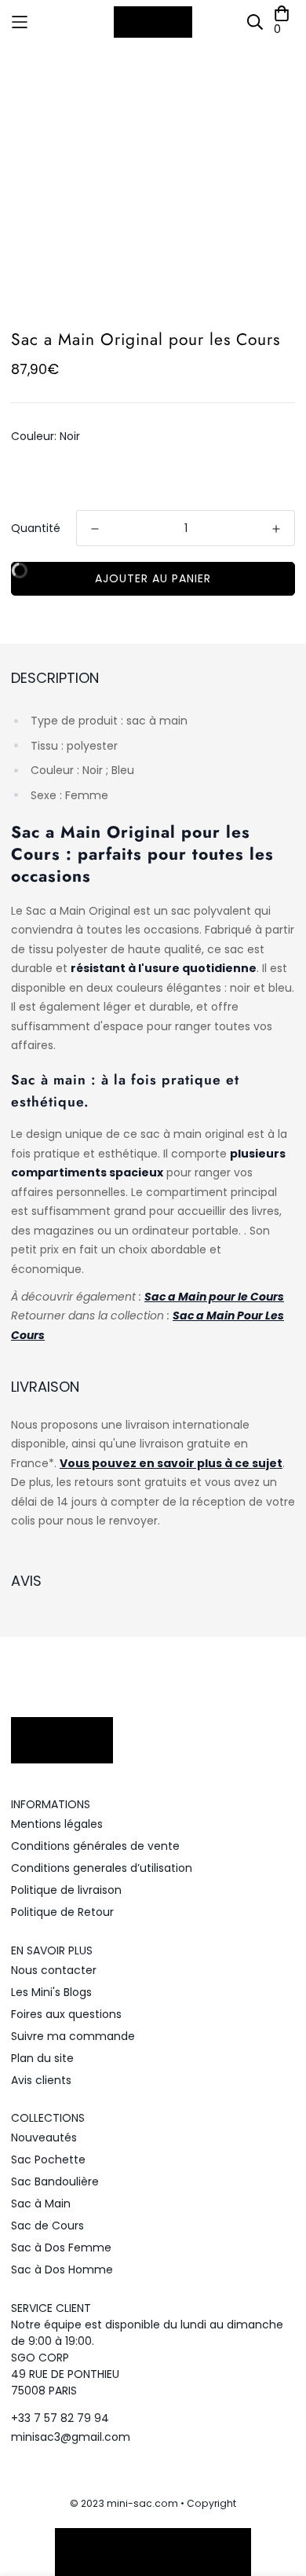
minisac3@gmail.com (71, 2437)
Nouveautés (44, 2137)
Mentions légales (57, 1824)
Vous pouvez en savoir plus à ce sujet (171, 1463)
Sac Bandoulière (55, 2182)
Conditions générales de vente (95, 1846)
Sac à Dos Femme (61, 2248)
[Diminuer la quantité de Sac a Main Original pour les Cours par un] (95, 529)
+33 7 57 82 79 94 (60, 2418)
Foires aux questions (66, 2014)
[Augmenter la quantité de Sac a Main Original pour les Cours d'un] (276, 529)
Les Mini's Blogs (51, 1992)
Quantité (36, 528)
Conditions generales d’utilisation (102, 1868)
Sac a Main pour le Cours (214, 1297)
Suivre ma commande (73, 2036)
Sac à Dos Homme (62, 2270)
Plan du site (42, 2058)
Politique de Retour (62, 1912)
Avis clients (41, 2080)
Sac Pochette (48, 2160)
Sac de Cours (47, 2226)
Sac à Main (41, 2204)
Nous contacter (54, 1970)
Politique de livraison (66, 1890)
